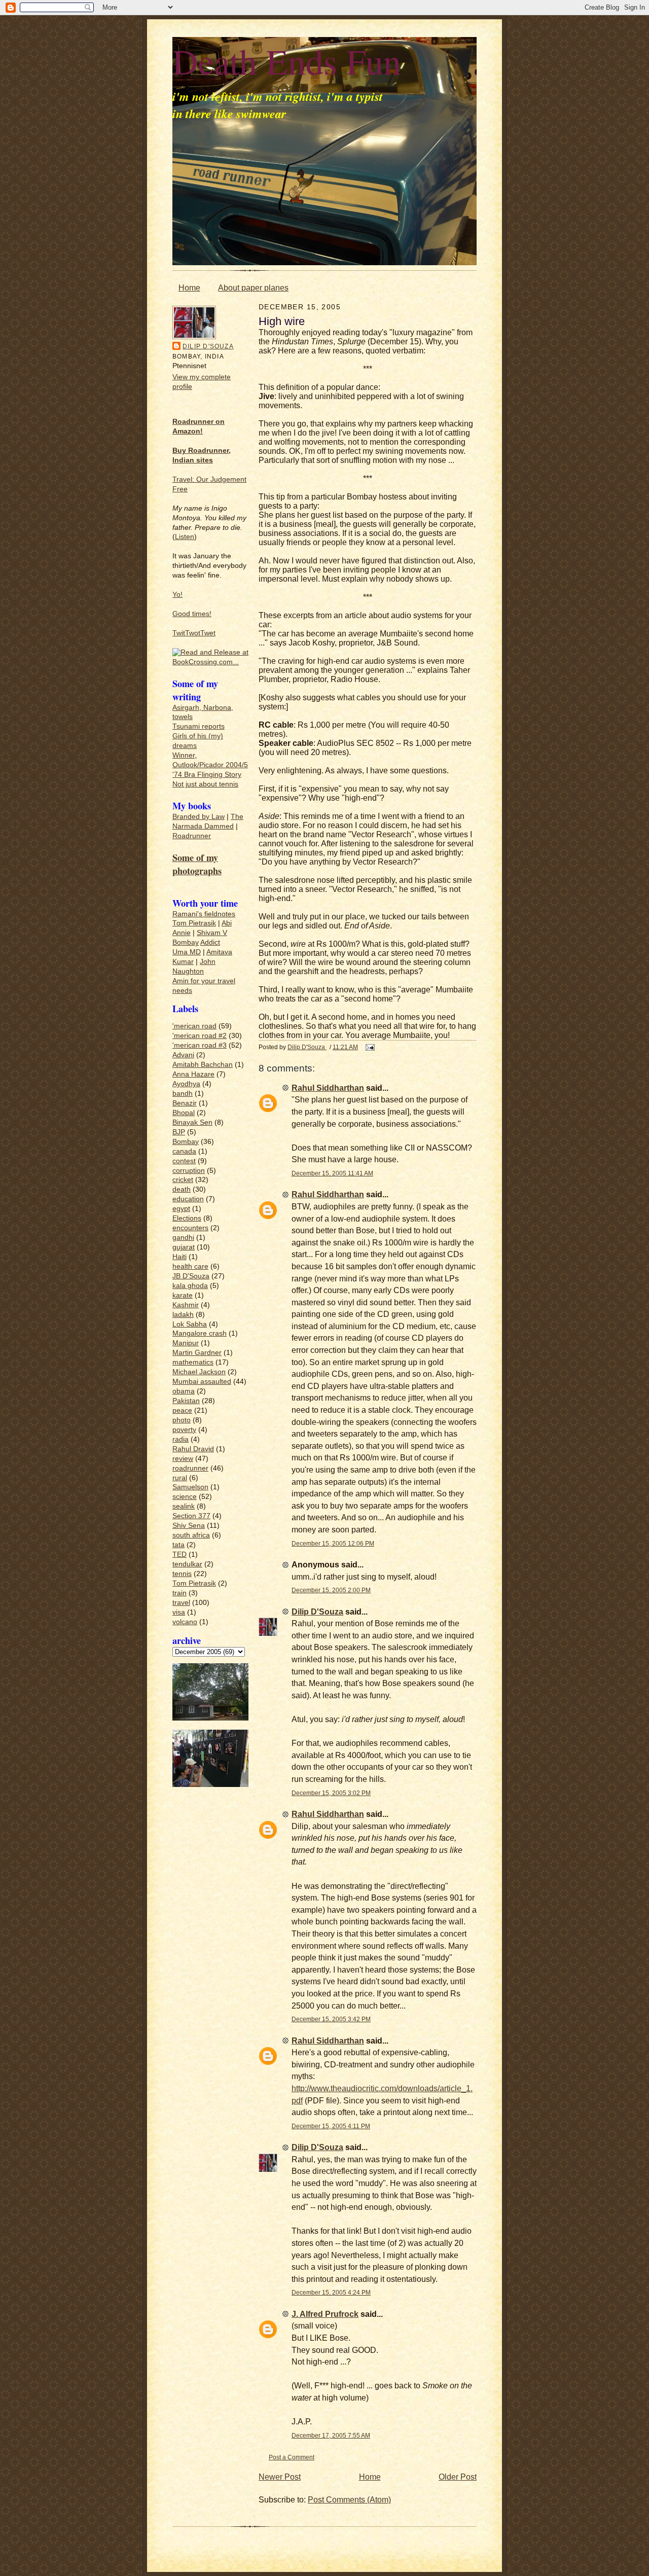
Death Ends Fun (287, 61)
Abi (227, 923)
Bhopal (184, 1113)
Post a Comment (292, 2457)
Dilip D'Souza (208, 346)
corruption (189, 1171)
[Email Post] (369, 1047)
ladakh (183, 1315)
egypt (181, 1209)
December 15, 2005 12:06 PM (333, 1543)
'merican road (194, 1026)
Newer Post (280, 2477)
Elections (187, 1218)
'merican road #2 (200, 1036)
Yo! (177, 595)
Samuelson (190, 1487)
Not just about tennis (205, 784)
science (185, 1497)
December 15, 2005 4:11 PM (331, 2126)
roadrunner (190, 1468)
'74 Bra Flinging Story (207, 775)
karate (183, 1295)
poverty (184, 1430)
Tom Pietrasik (194, 923)
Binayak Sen (192, 1122)
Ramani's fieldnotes (204, 914)
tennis (182, 1574)
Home (189, 288)
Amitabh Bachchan (203, 1065)
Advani (183, 1055)
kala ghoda (190, 1286)
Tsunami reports (199, 726)
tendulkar (187, 1564)
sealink (184, 1506)
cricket (183, 1180)
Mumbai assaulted (202, 1382)
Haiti (179, 1257)
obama (184, 1391)
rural (180, 1478)
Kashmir (186, 1305)
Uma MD (187, 952)
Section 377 (191, 1516)
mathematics (193, 1362)
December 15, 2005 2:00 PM (331, 1590)
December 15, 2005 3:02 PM (331, 1793)
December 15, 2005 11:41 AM (332, 1173)
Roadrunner (192, 836)
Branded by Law (199, 817)
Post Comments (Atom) (349, 2500)
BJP (179, 1132)
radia (181, 1439)
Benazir (185, 1103)
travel (181, 1603)
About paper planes (253, 288)
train (179, 1593)
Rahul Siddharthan (328, 1088)
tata (178, 1545)
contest (184, 1161)
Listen (185, 537)
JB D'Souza (191, 1276)
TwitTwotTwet (194, 633)
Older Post (458, 2477)
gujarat (184, 1247)
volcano (185, 1622)
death (182, 1189)
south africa (191, 1535)
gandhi (183, 1238)
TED (179, 1554)
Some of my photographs (197, 864)
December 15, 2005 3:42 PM (331, 2019)
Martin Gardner (197, 1353)
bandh (183, 1094)
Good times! (192, 614)
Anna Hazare (193, 1074)
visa (179, 1612)
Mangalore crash (200, 1333)
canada (184, 1151)
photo (182, 1420)
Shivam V (212, 933)
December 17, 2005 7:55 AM (331, 2435)
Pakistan (186, 1401)
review (183, 1459)
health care (190, 1266)
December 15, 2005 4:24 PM (331, 2292)
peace (182, 1410)
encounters (190, 1228)
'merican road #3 (200, 1045)
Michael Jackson (199, 1372)
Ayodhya (186, 1084)
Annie (182, 933)
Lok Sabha (190, 1324)
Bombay (186, 942)
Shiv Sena (189, 1526)
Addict (210, 942)
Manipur (186, 1343)
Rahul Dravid (193, 1449)
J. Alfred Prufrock (325, 2314)
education (188, 1199)
